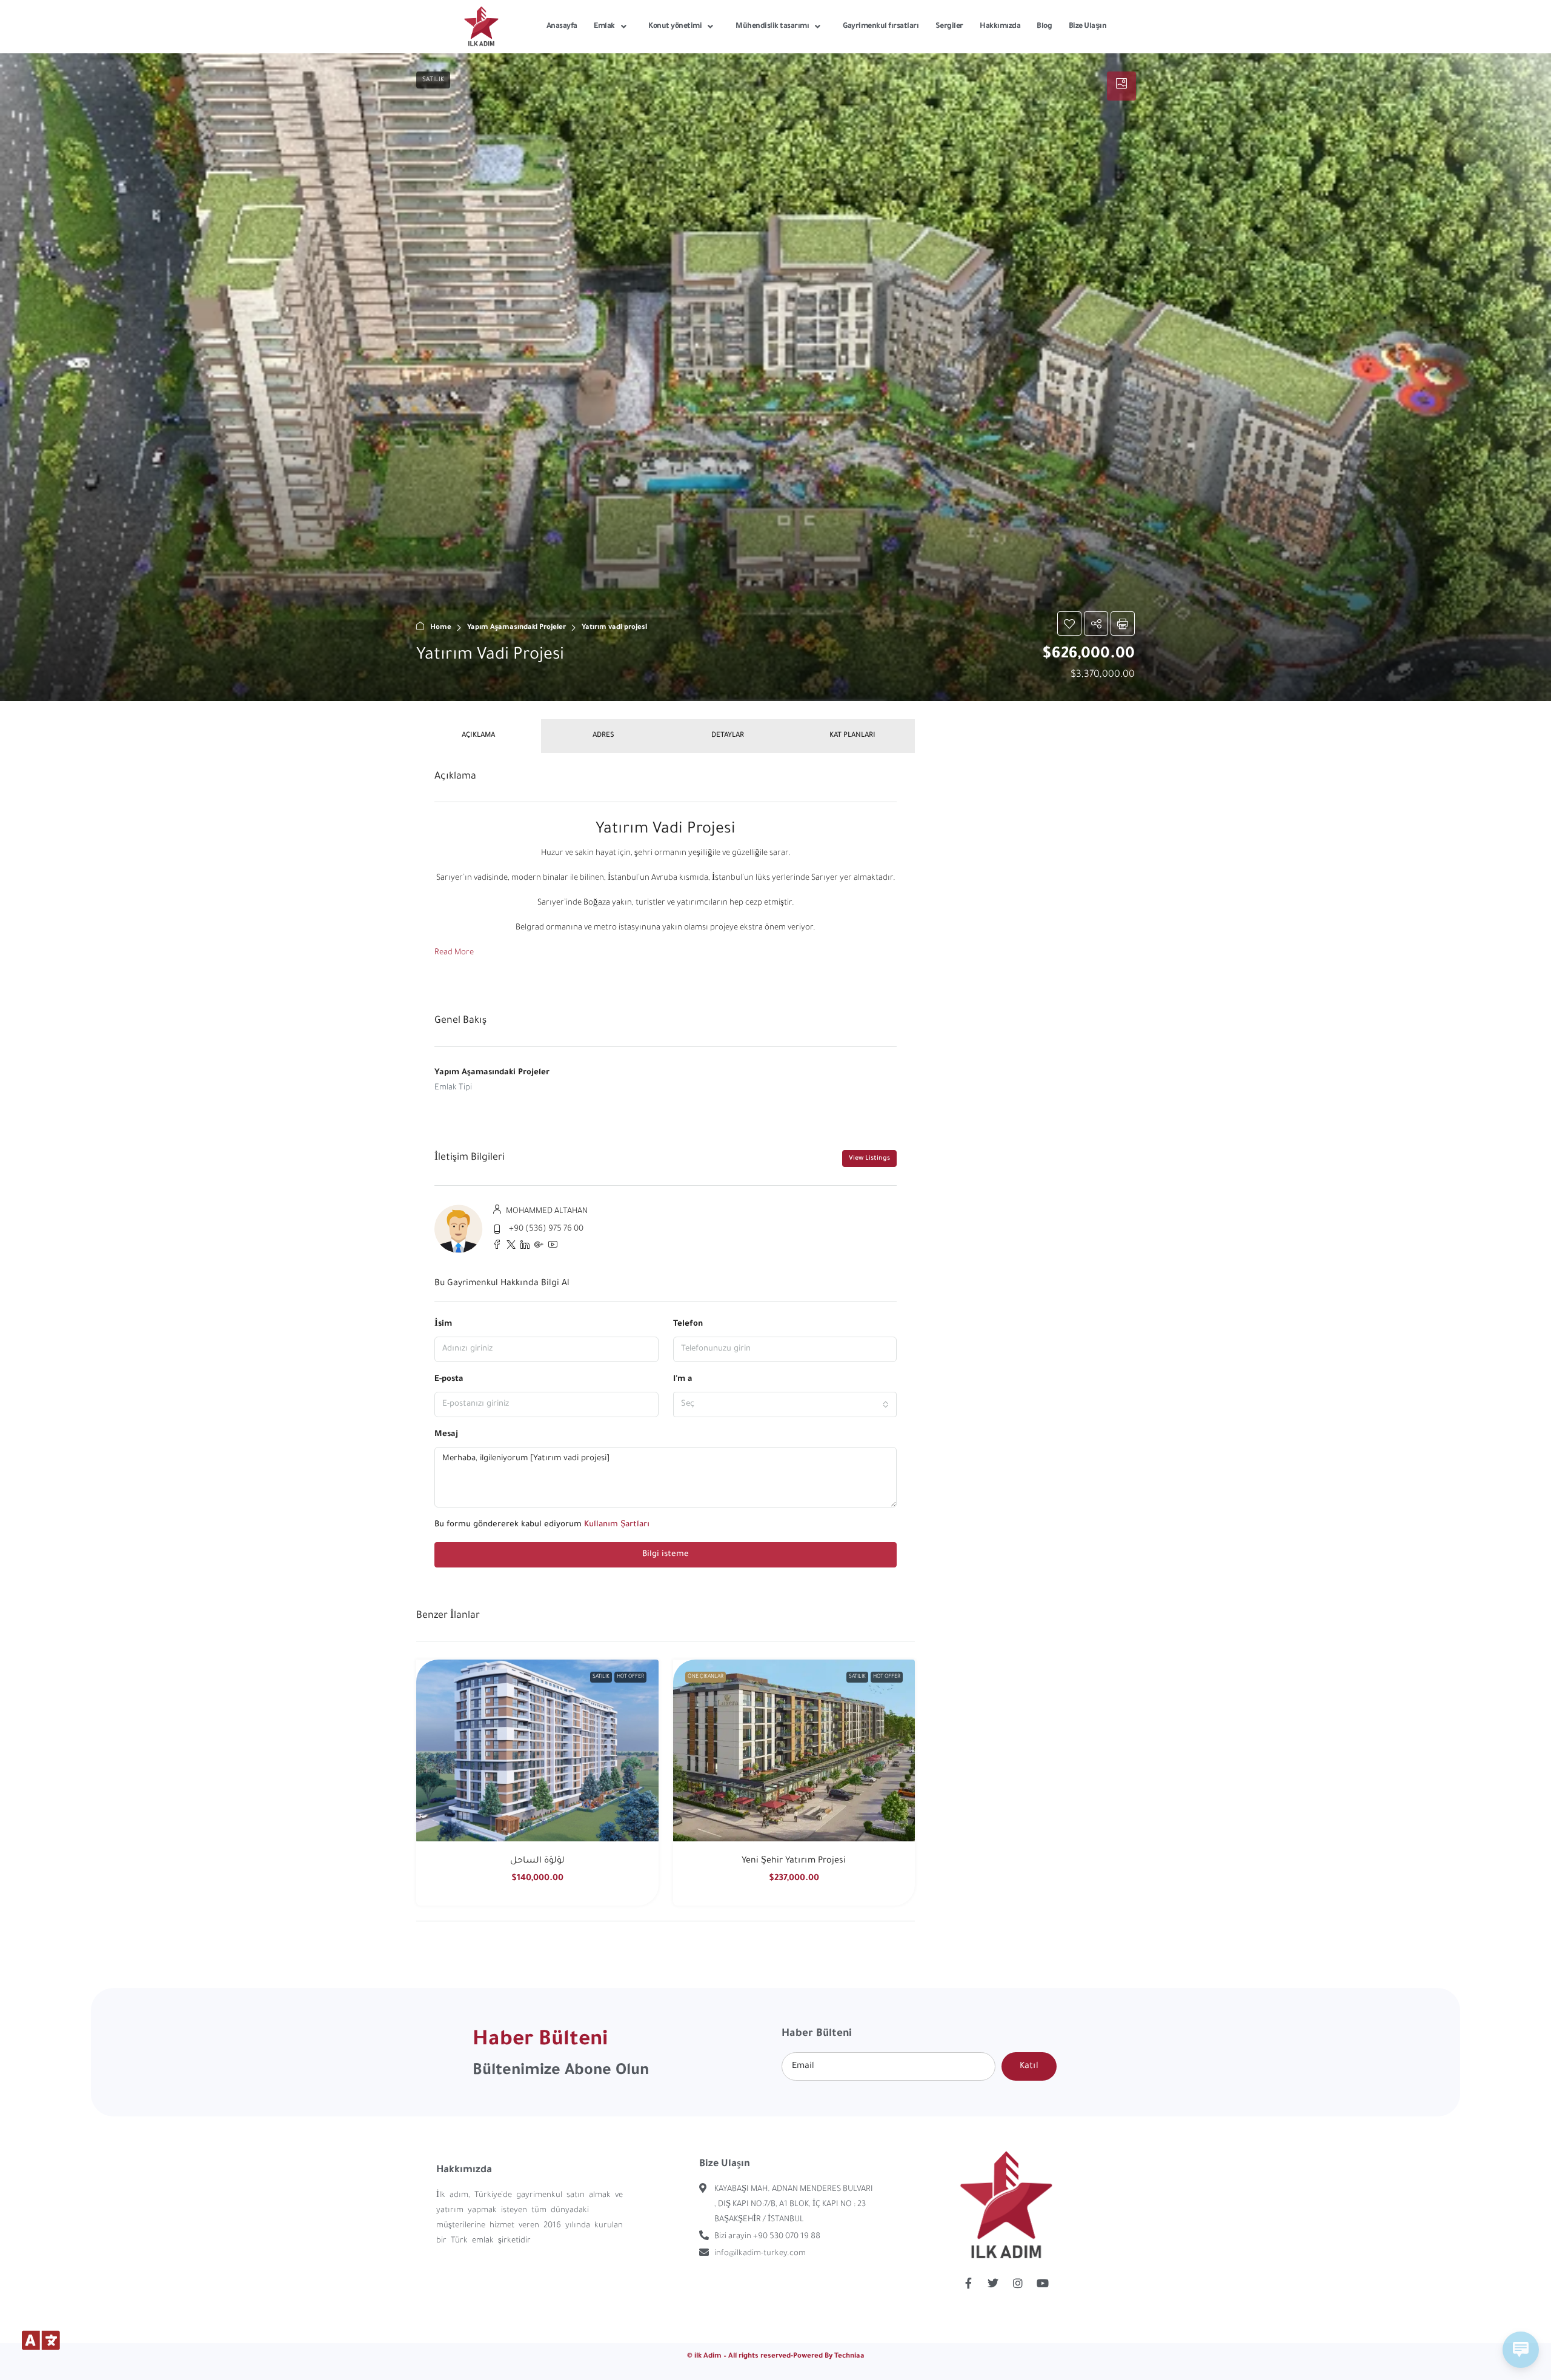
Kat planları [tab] (852, 736)
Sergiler (949, 27)
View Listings (869, 1158)
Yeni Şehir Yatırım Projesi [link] (794, 1861)
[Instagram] (1018, 2283)
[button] (775, 377)
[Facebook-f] (968, 2283)
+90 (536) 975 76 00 (546, 1229)
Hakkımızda (1000, 27)
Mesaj (446, 1434)
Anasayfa (562, 27)
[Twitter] (993, 2283)
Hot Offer (630, 1677)
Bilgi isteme (666, 1554)
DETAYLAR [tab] (728, 736)
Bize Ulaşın (1088, 27)
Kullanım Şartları (617, 1525)
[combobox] (785, 1404)
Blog (1044, 27)
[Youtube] (1043, 2283)
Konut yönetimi (675, 27)
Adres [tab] (603, 736)
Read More (454, 953)
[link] (537, 1750)
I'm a (683, 1379)
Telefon (688, 1324)
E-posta (449, 1379)
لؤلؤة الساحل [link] (537, 1861)
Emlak (604, 27)
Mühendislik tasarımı (772, 27)
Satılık (601, 1677)
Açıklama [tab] (478, 736)
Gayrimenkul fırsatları (881, 27)
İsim (443, 1324)
